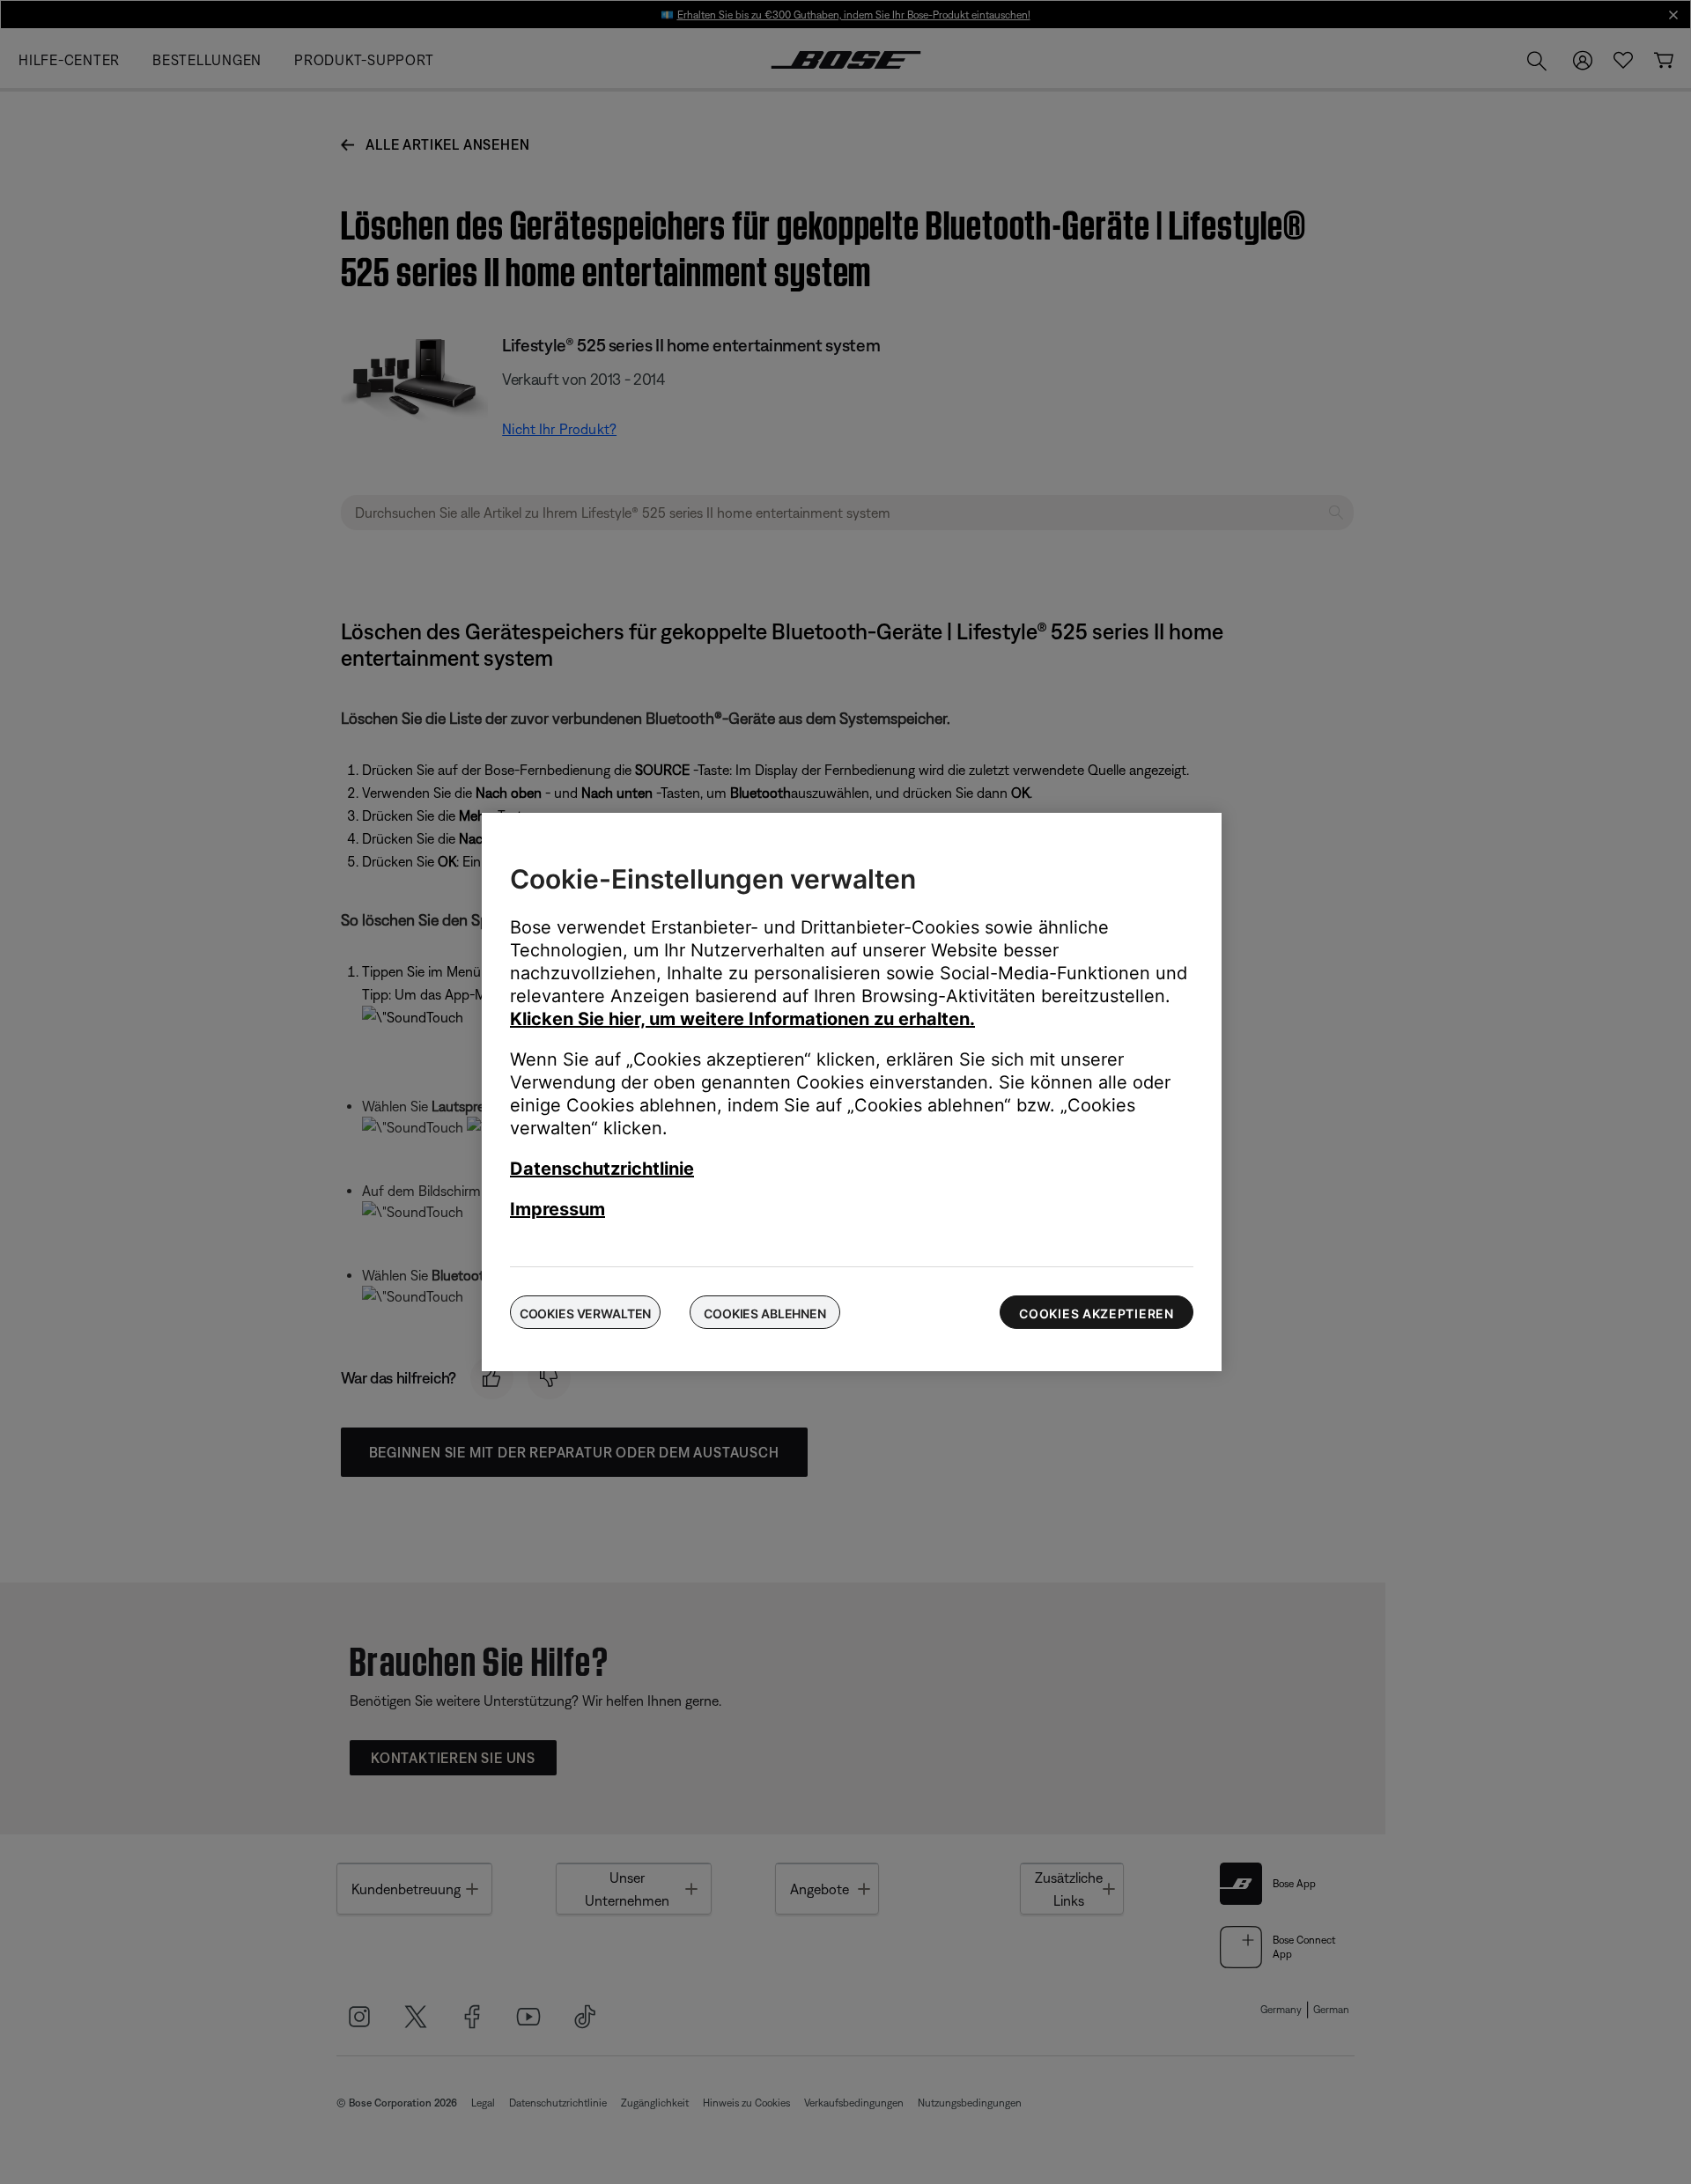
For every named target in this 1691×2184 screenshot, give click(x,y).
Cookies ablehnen (765, 1313)
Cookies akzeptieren (1096, 1313)
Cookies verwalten (586, 1313)
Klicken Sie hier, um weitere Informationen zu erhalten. (742, 1019)
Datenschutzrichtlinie (602, 1169)
